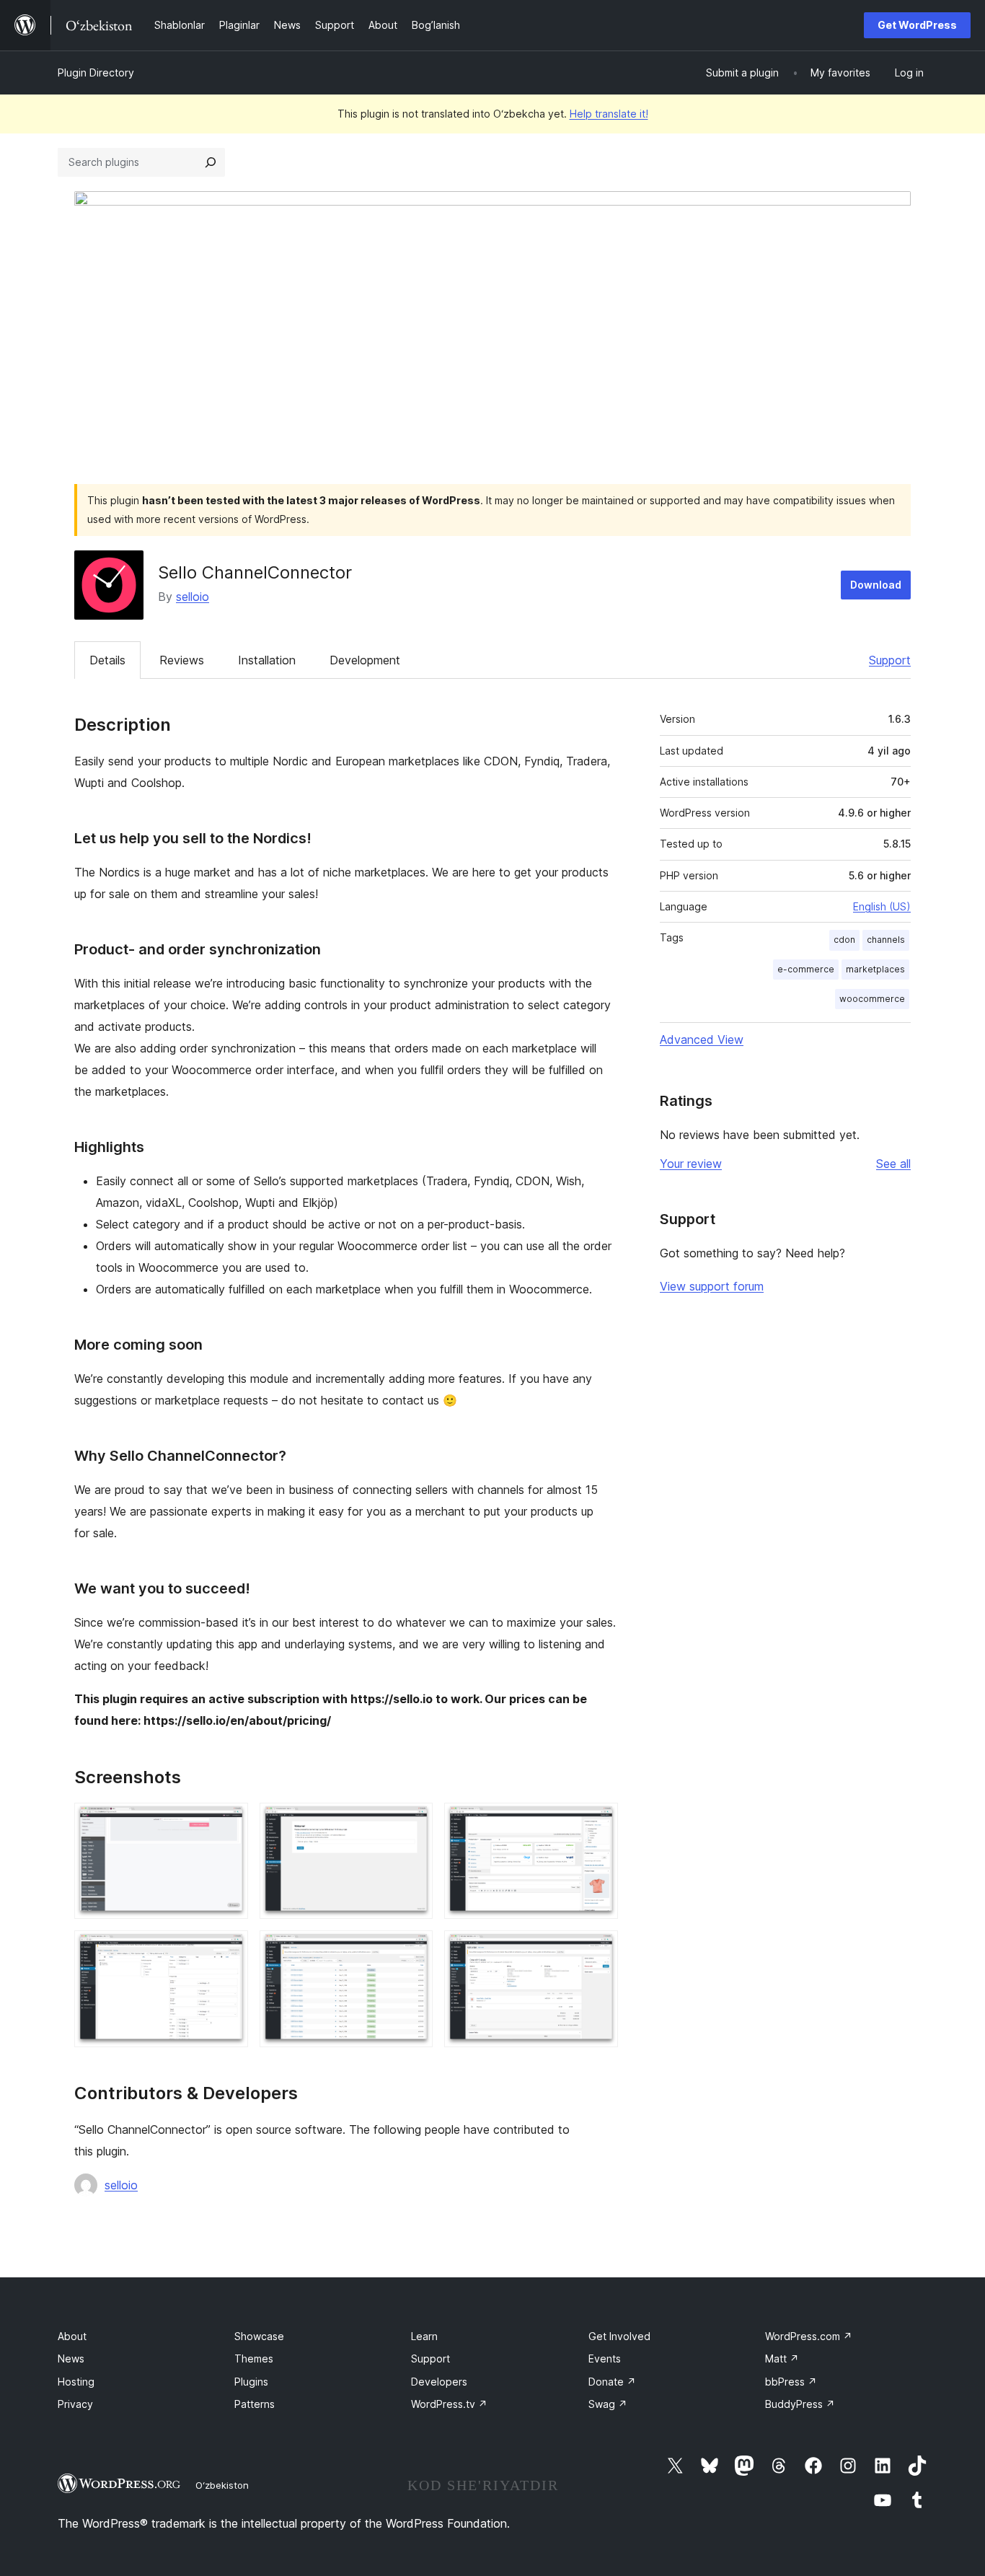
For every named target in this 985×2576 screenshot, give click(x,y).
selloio (193, 597)
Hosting (76, 2382)
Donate (612, 2382)
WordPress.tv (449, 2404)
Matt (782, 2359)
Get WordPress (917, 25)
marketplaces (875, 969)
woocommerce (872, 999)
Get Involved (619, 2336)
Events (605, 2359)
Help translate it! (609, 114)
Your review (691, 1164)
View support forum (712, 1286)
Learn (424, 2336)
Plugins (251, 2382)
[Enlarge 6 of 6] (598, 1950)
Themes (254, 2359)
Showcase (259, 2336)
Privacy (75, 2404)
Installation (267, 660)
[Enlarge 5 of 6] (413, 1950)
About (72, 2336)
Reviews (182, 660)
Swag (608, 2404)
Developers (439, 2382)
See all (893, 1164)
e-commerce (806, 969)
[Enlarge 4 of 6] (229, 1950)
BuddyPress (800, 2404)
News (71, 2359)
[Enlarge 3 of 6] (598, 1822)
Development (365, 660)
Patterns (255, 2404)
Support (890, 660)
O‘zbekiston (222, 2485)
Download (876, 585)
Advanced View (702, 1039)
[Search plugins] (211, 162)
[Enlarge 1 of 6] (229, 1822)
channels (886, 940)
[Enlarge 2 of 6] (413, 1822)
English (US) (882, 906)
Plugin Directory (96, 72)
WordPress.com (809, 2336)
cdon (844, 940)
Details (107, 660)
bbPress (791, 2382)
